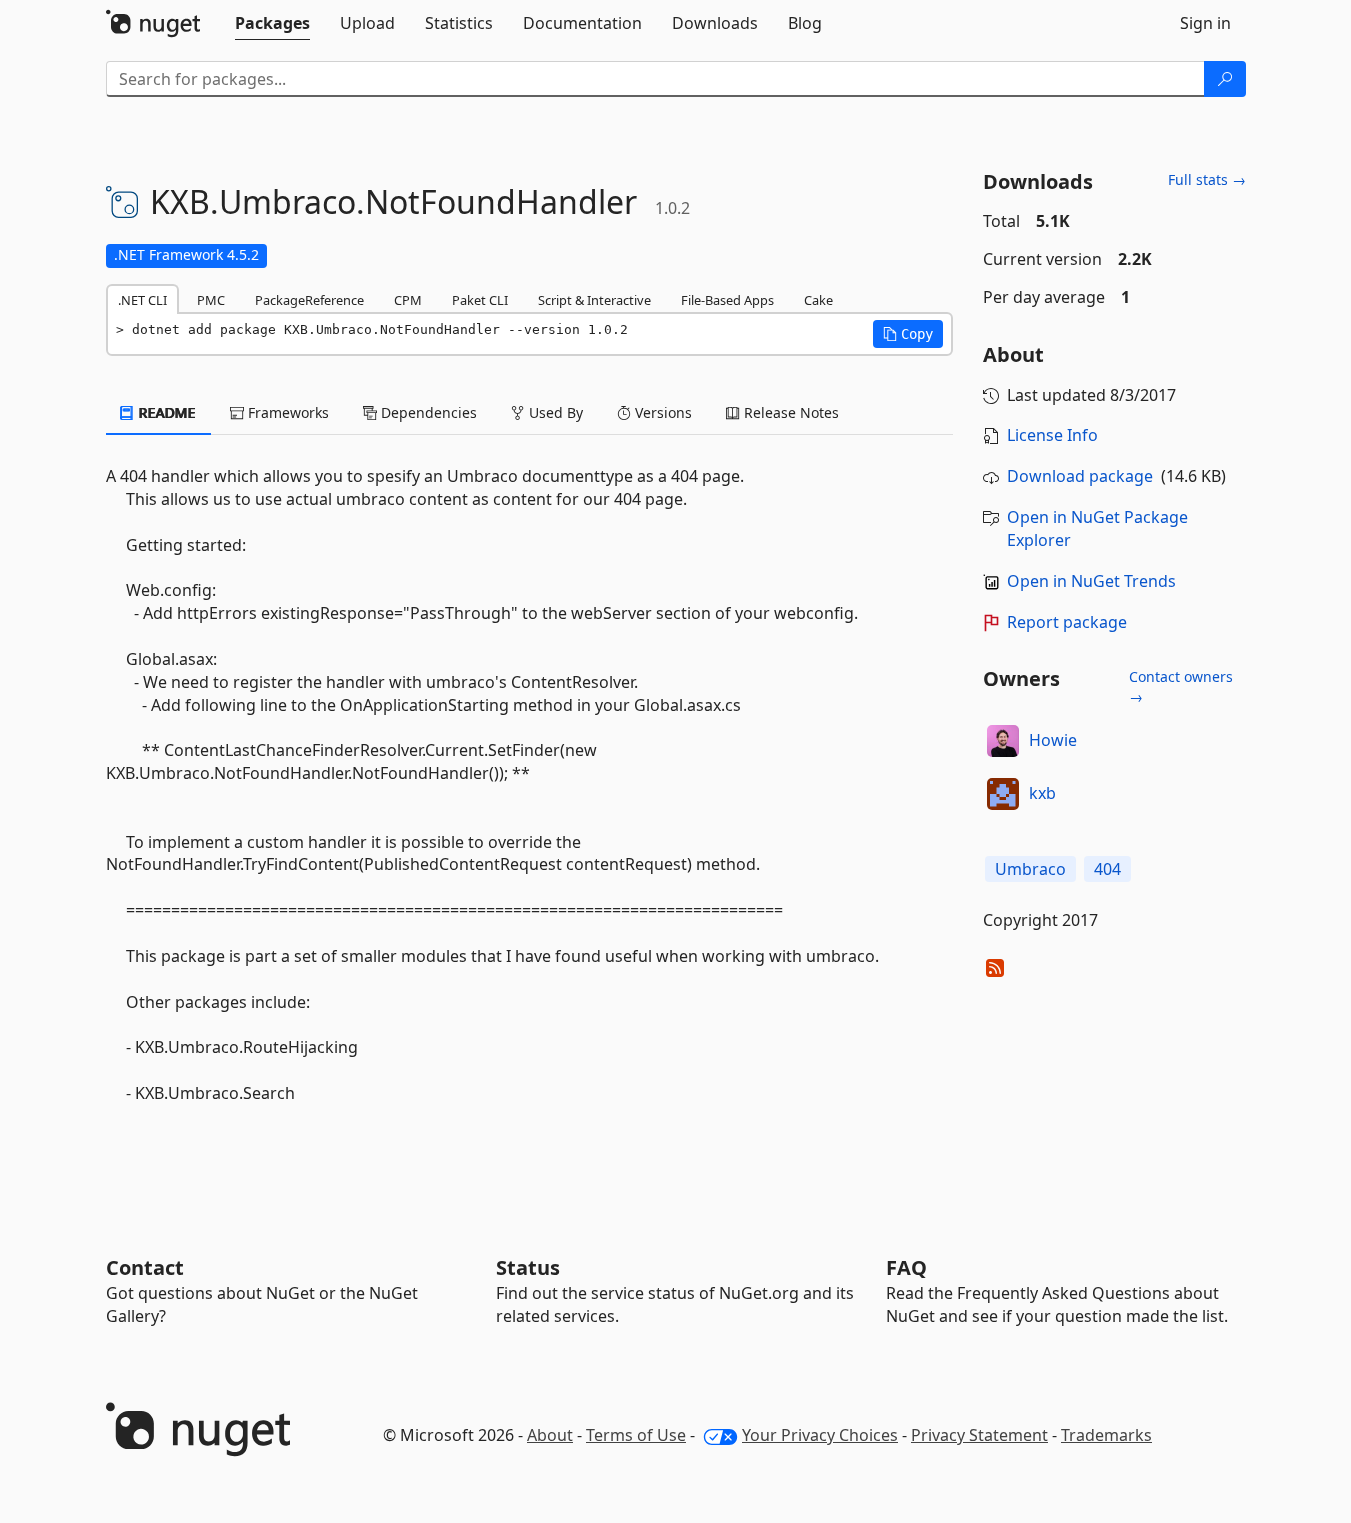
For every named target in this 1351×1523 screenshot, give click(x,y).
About (550, 1435)
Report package (1067, 622)
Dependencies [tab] (427, 412)
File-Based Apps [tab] (727, 300)
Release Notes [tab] (789, 412)
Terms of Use (636, 1435)
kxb (1042, 793)
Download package (1080, 476)
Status (528, 1267)
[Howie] (1003, 741)
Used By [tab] (554, 412)
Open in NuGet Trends (1091, 581)
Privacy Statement (979, 1435)
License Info (1052, 435)
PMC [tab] (211, 300)
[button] (908, 334)
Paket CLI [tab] (480, 300)
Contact (145, 1267)
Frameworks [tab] (286, 412)
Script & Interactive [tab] (594, 300)
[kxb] (1003, 794)
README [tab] (165, 412)
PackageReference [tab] (309, 300)
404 (1107, 869)
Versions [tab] (661, 412)
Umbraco (1030, 869)
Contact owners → (1181, 686)
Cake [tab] (818, 300)
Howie (1053, 740)
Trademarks (1106, 1435)
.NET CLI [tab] (142, 300)
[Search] (1225, 79)
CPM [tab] (408, 300)
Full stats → (1207, 179)
